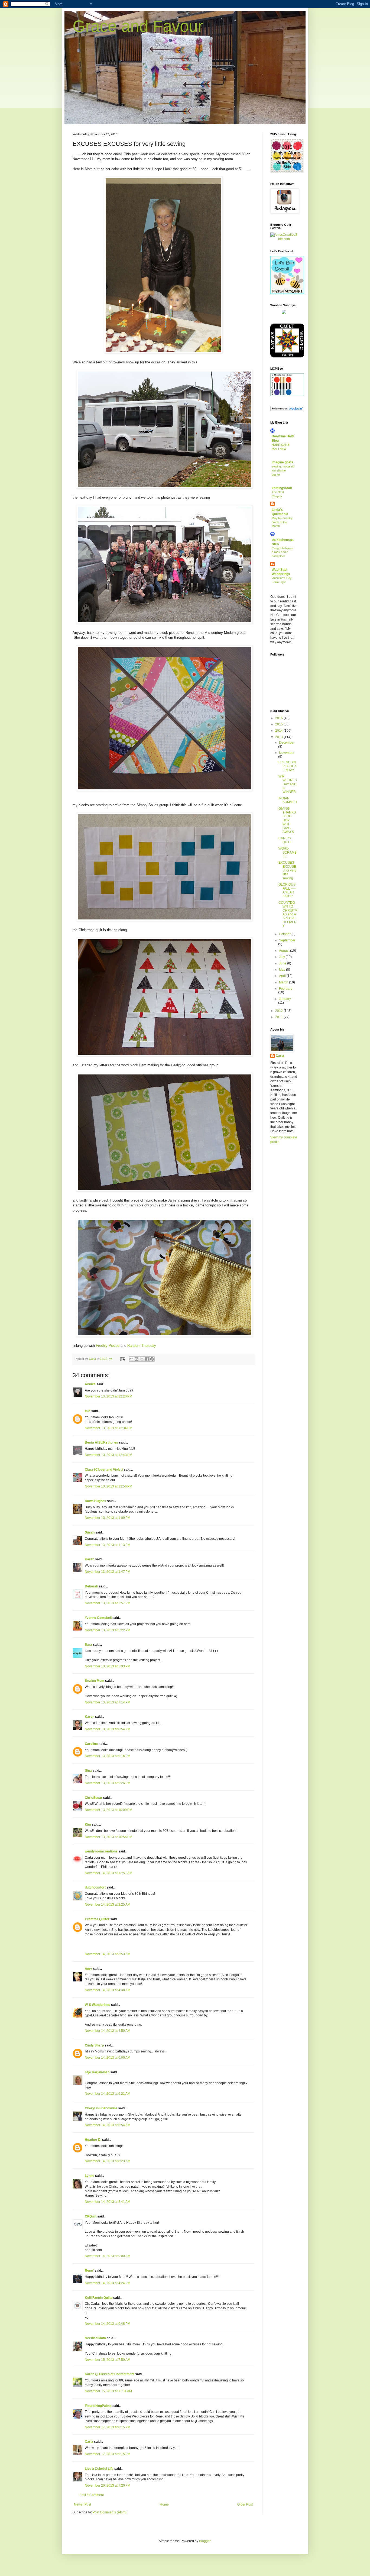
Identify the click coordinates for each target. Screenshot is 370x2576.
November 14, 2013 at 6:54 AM (108, 2125)
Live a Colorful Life (99, 2469)
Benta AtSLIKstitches (101, 1442)
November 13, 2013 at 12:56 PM (108, 1486)
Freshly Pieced (108, 1346)
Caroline (91, 1744)
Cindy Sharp (94, 2045)
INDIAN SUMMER (288, 800)
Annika (90, 1384)
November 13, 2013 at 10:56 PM (108, 1837)
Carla (89, 2442)
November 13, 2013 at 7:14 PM (108, 1702)
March (284, 982)
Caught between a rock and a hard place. (282, 552)
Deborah (91, 1586)
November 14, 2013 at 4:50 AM (108, 2031)
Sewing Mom (95, 1681)
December (287, 743)
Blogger (205, 2541)
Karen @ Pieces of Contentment (110, 2374)
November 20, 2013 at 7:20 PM (108, 2485)
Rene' (89, 2271)
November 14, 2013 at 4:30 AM (108, 1990)
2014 (279, 731)
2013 (279, 737)
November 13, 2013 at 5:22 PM (108, 1630)
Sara (88, 1645)
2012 (279, 1011)
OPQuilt (91, 2216)
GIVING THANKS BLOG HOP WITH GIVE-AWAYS (287, 820)
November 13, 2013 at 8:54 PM (108, 1729)
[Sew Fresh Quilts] (287, 293)
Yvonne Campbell (98, 1618)
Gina (88, 1771)
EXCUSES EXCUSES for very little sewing (287, 870)
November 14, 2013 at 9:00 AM (108, 2256)
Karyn (90, 1717)
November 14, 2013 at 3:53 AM (108, 1954)
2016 (279, 718)
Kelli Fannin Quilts (99, 2298)
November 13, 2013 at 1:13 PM (108, 1545)
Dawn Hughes (95, 1501)
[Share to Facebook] (147, 1359)
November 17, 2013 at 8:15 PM (108, 2427)
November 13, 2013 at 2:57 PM (108, 1603)
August (285, 951)
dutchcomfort (95, 1887)
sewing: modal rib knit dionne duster (283, 470)
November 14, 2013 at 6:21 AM (108, 2094)
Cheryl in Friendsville (101, 2108)
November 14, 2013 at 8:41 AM (108, 2202)
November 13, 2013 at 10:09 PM (108, 1810)
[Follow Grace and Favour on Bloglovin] (287, 410)
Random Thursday (142, 1346)
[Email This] (131, 1359)
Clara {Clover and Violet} (104, 1470)
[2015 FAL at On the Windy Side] (287, 172)
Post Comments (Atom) (110, 2512)
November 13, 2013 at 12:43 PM (108, 1455)
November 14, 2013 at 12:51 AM (108, 1873)
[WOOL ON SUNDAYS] (284, 313)
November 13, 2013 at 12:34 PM (108, 1428)
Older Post (245, 2504)
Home (164, 2504)
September (287, 940)
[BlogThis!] (137, 1359)
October (285, 934)
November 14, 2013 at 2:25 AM (108, 1904)
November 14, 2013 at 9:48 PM (108, 2324)
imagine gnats (283, 462)
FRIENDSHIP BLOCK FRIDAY (288, 766)
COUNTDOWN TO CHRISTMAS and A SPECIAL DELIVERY (288, 914)
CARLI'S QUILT (285, 840)
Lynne (90, 2176)
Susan (90, 1532)
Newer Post (82, 2504)
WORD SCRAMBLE (288, 852)
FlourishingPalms (98, 2406)
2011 (279, 1017)
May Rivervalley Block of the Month (282, 522)
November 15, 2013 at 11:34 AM (108, 2391)
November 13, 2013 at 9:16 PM (108, 1756)
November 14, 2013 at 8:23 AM (108, 2161)
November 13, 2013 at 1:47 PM (108, 1572)
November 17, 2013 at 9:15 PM (108, 2454)
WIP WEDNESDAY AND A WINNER (288, 784)
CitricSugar (94, 1798)
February (286, 989)
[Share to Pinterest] (152, 1359)
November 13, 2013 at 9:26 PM (108, 1783)
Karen (90, 1559)
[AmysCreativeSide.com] (284, 239)
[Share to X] (142, 1359)
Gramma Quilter (97, 1919)
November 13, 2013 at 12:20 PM (108, 1396)
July (282, 957)
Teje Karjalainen (97, 2072)
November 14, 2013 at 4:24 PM (108, 2283)
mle (88, 1411)
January (285, 999)
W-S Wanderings (98, 2005)
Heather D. (93, 2140)
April (283, 976)
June (283, 963)
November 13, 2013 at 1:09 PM (108, 1518)
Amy (88, 1969)
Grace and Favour (138, 26)
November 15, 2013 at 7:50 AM (108, 2360)
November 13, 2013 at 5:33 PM (108, 1666)
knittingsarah (282, 488)
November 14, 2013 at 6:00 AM (108, 2058)
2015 (279, 724)
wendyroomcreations (101, 1851)
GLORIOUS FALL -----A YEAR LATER (287, 890)
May (283, 970)
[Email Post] (122, 1359)
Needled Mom (95, 2338)
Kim (88, 1825)
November (287, 753)
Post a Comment (92, 2495)
